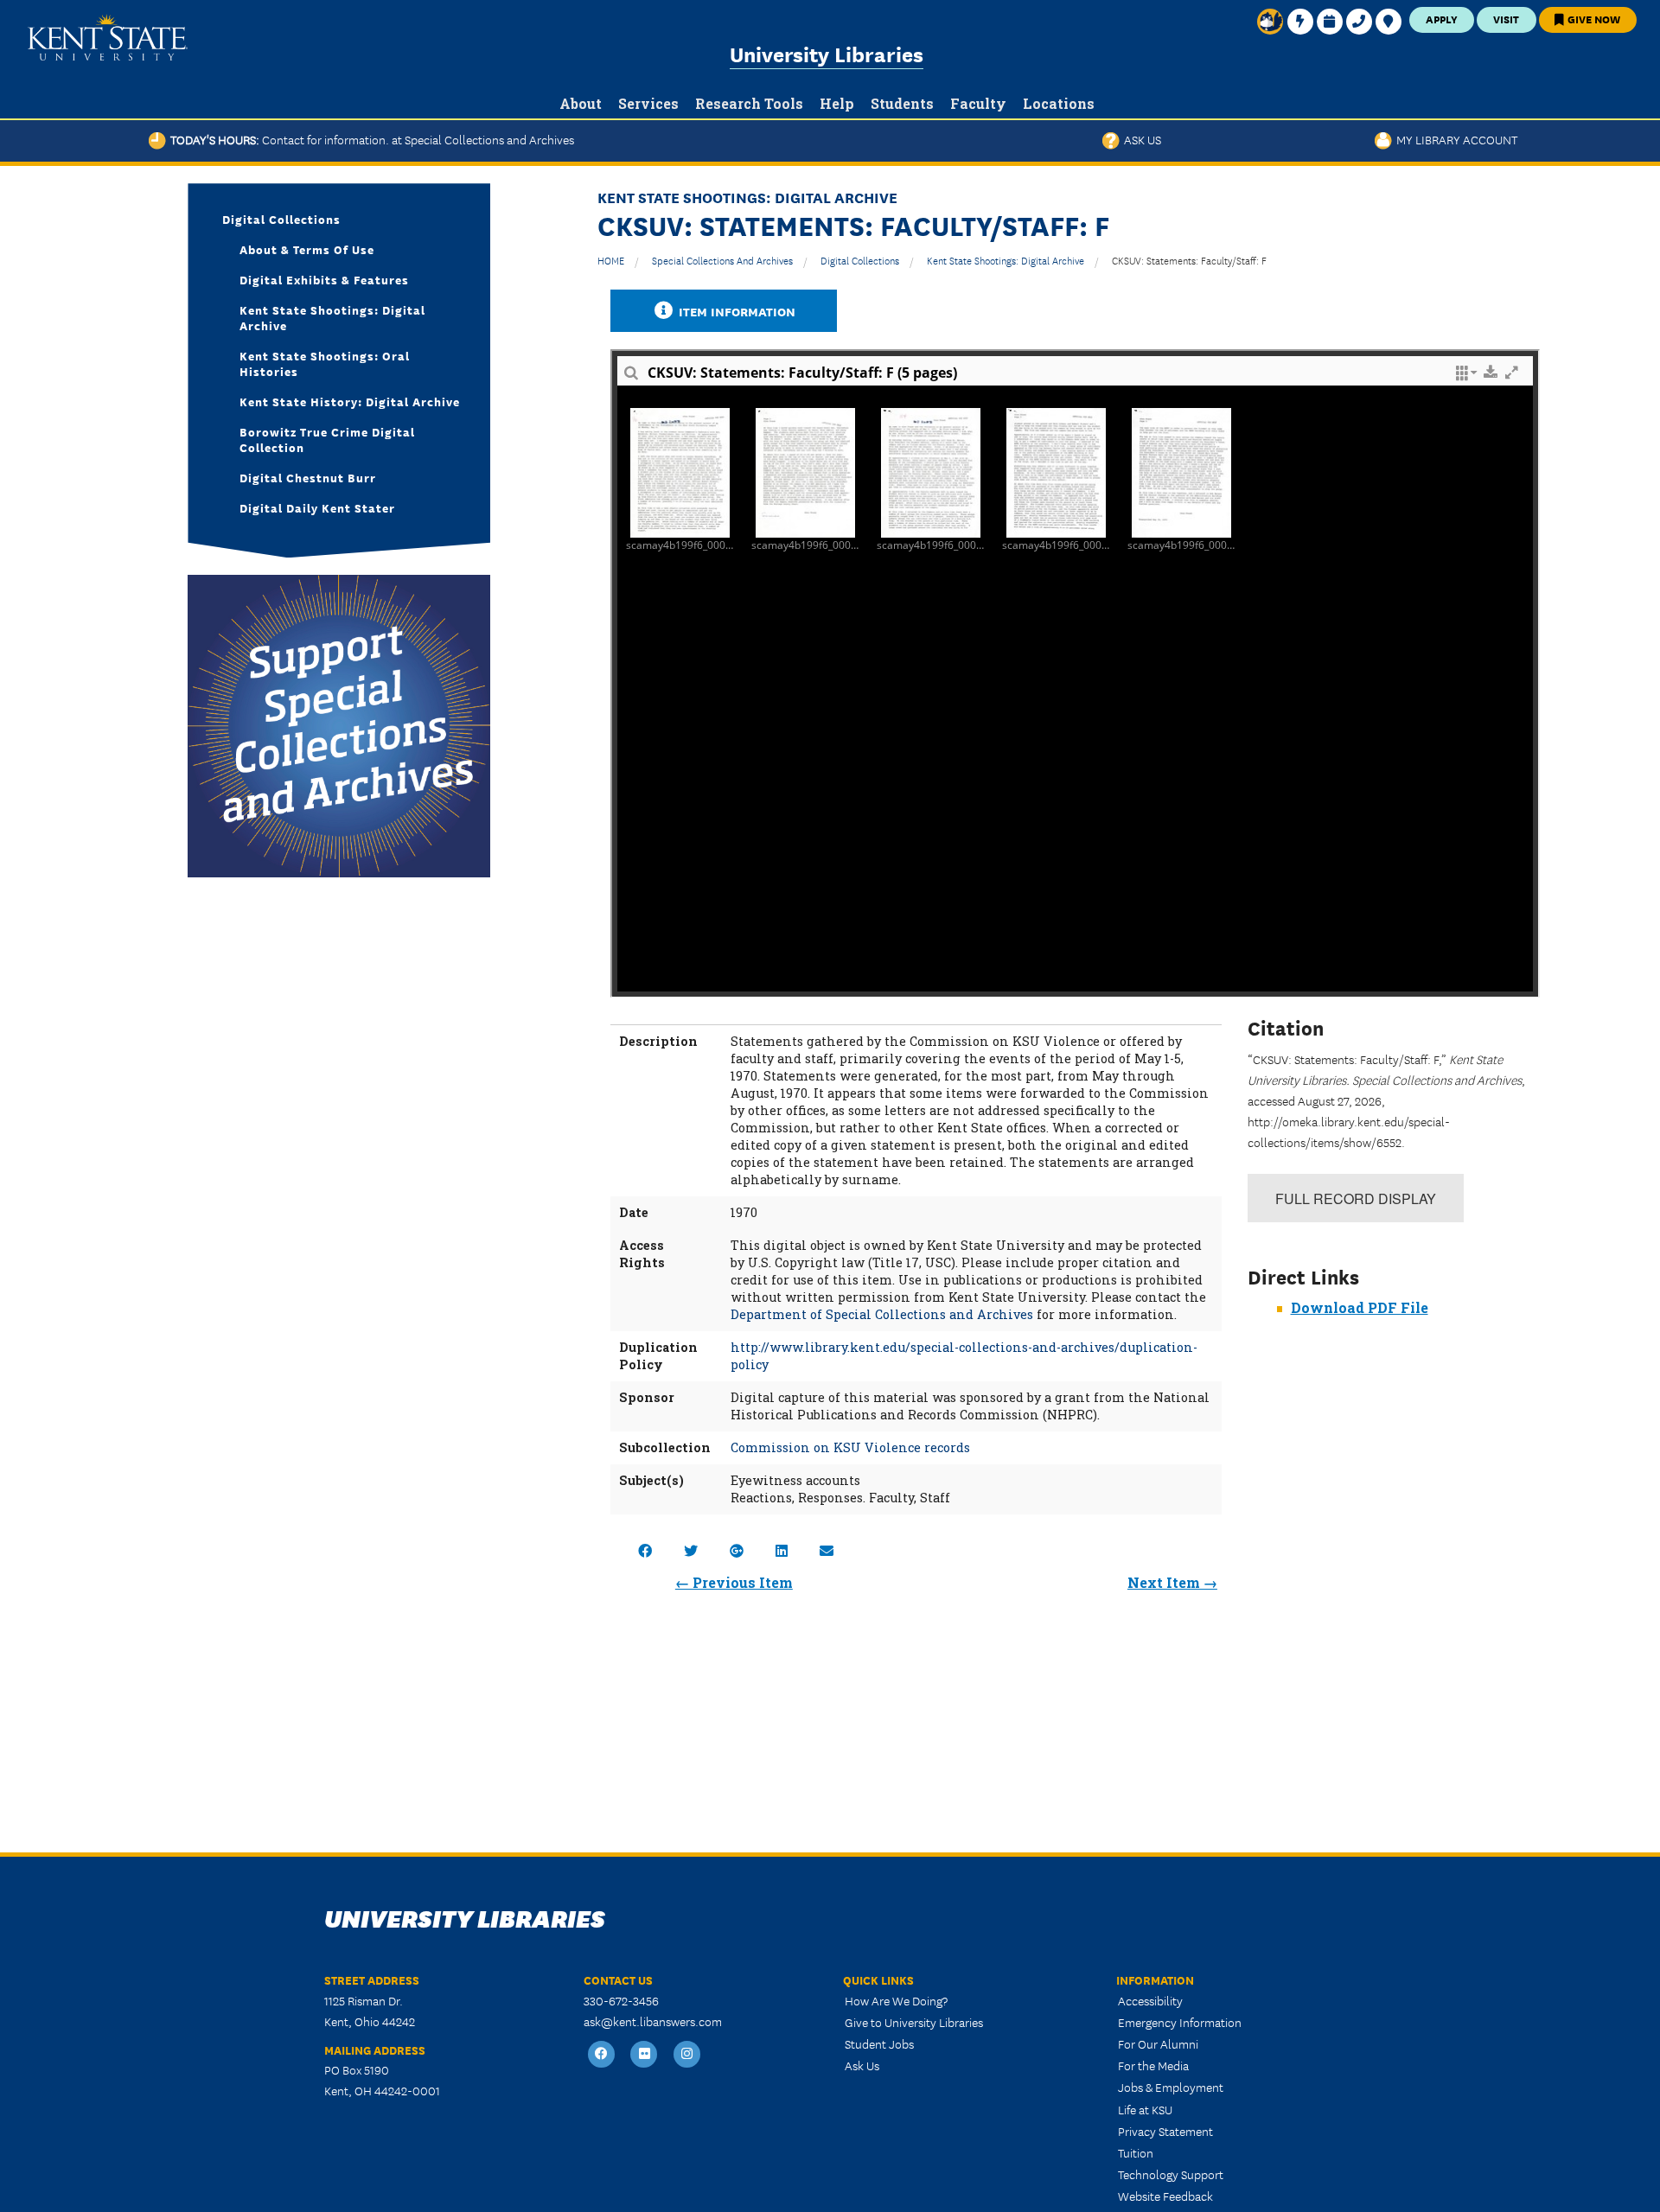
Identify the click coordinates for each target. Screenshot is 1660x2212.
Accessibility (1150, 2000)
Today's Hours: (370, 139)
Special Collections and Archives (722, 260)
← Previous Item (734, 1582)
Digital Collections (860, 260)
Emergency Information (1180, 2022)
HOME (611, 260)
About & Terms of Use (307, 249)
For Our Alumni (1158, 2043)
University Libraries (827, 53)
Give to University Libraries (914, 2022)
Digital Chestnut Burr (308, 477)
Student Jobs (879, 2043)
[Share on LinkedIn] (782, 1550)
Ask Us (1140, 139)
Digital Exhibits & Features (324, 279)
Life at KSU (1145, 2109)
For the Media (1153, 2065)
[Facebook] (602, 2054)
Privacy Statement (1165, 2131)
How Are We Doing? (896, 2000)
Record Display (1356, 1198)
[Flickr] (645, 2054)
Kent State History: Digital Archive (350, 401)
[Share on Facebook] (645, 1550)
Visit (1506, 19)
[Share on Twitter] (691, 1550)
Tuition (1136, 2152)
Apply (1442, 19)
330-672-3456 (621, 2000)
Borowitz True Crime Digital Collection (327, 439)
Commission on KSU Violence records (850, 1447)
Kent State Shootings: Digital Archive (1006, 260)
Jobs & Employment (1171, 2087)
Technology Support (1171, 2174)
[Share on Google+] (737, 1550)
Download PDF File (1360, 1307)
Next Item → (1172, 1582)
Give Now (1593, 19)
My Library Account (1455, 139)
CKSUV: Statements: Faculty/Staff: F (1189, 260)
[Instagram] (687, 2054)
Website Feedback (1165, 2196)
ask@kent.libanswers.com (653, 2021)
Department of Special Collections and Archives (882, 1314)
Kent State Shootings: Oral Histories (325, 363)
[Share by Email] (827, 1550)
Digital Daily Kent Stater (317, 507)
